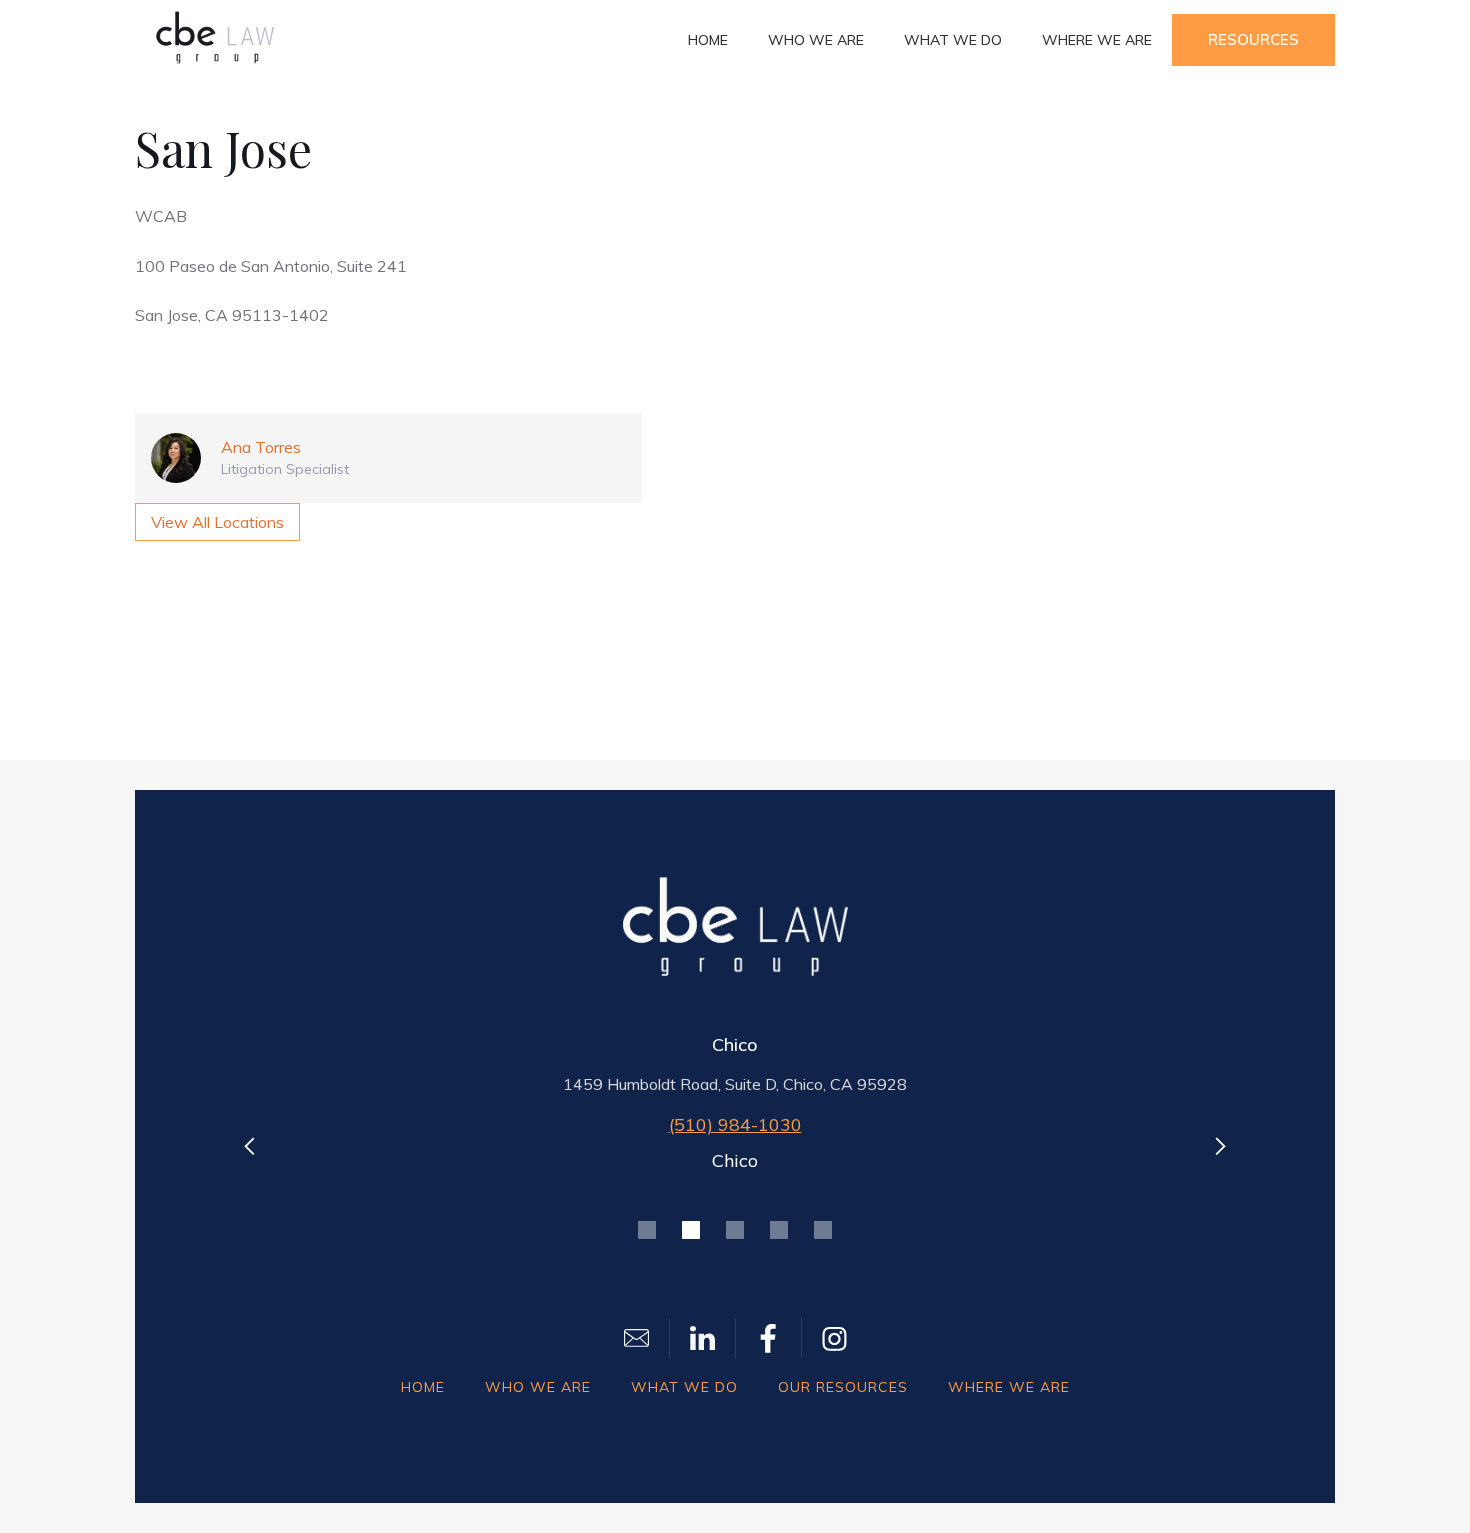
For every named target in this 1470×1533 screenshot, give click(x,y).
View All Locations (217, 522)
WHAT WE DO (684, 1387)
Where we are (1097, 40)
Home (708, 40)
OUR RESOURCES (843, 1387)
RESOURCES (1253, 39)
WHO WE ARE (538, 1387)
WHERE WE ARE (1009, 1387)
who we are (816, 40)
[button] (250, 1146)
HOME (423, 1387)
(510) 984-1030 (735, 1125)
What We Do (953, 40)
